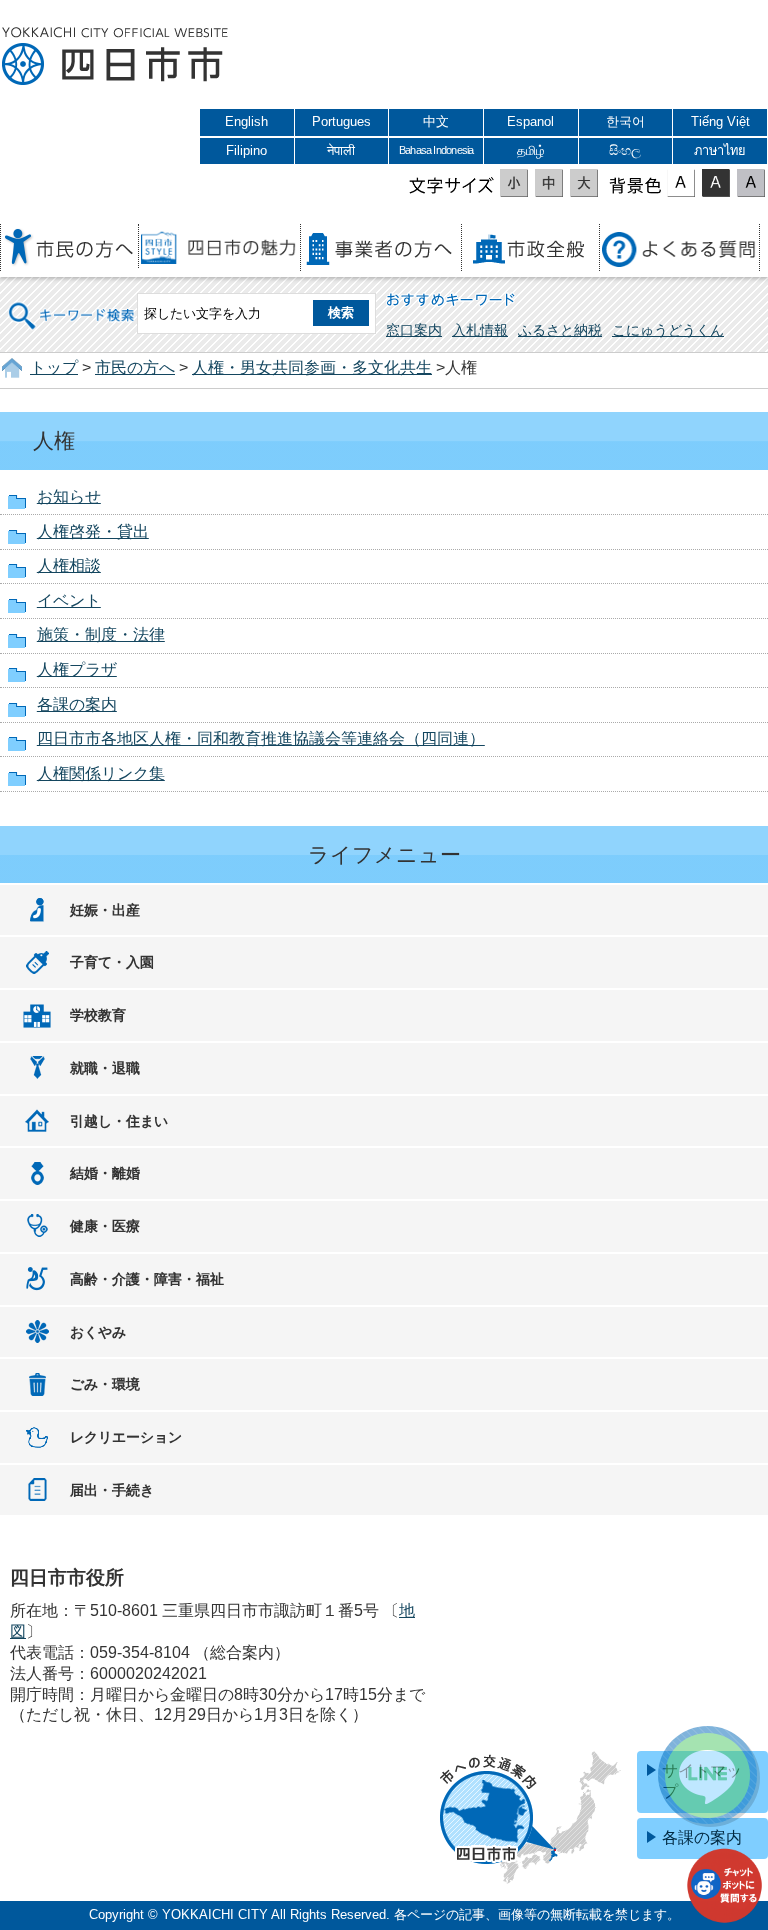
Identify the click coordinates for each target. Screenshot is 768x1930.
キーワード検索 (72, 302)
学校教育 (98, 1015)
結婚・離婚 (105, 1173)
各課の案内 (77, 704)
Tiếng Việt (720, 121)
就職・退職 (105, 1068)
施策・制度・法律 (101, 634)
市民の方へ (135, 367)
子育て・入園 (112, 962)
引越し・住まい (119, 1121)
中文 (436, 121)
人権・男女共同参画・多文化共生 (312, 367)
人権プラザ (77, 669)
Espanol (530, 121)
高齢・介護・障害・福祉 (147, 1279)
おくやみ (98, 1332)
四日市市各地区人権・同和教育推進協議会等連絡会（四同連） (261, 738)
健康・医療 (105, 1226)
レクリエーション (126, 1437)
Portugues (341, 121)
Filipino (246, 150)
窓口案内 (414, 330)
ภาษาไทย (720, 150)
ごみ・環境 (105, 1384)
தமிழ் (531, 150)
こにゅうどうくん (668, 330)
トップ (54, 367)
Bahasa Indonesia (436, 150)
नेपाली (341, 150)
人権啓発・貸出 (93, 531)
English (246, 121)
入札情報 (480, 330)
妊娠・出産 (105, 910)
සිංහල (625, 150)
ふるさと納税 (560, 330)
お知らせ (69, 496)
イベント (69, 600)
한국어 (625, 121)
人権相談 (69, 565)
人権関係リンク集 (101, 773)
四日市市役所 (115, 57)
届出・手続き (112, 1490)
